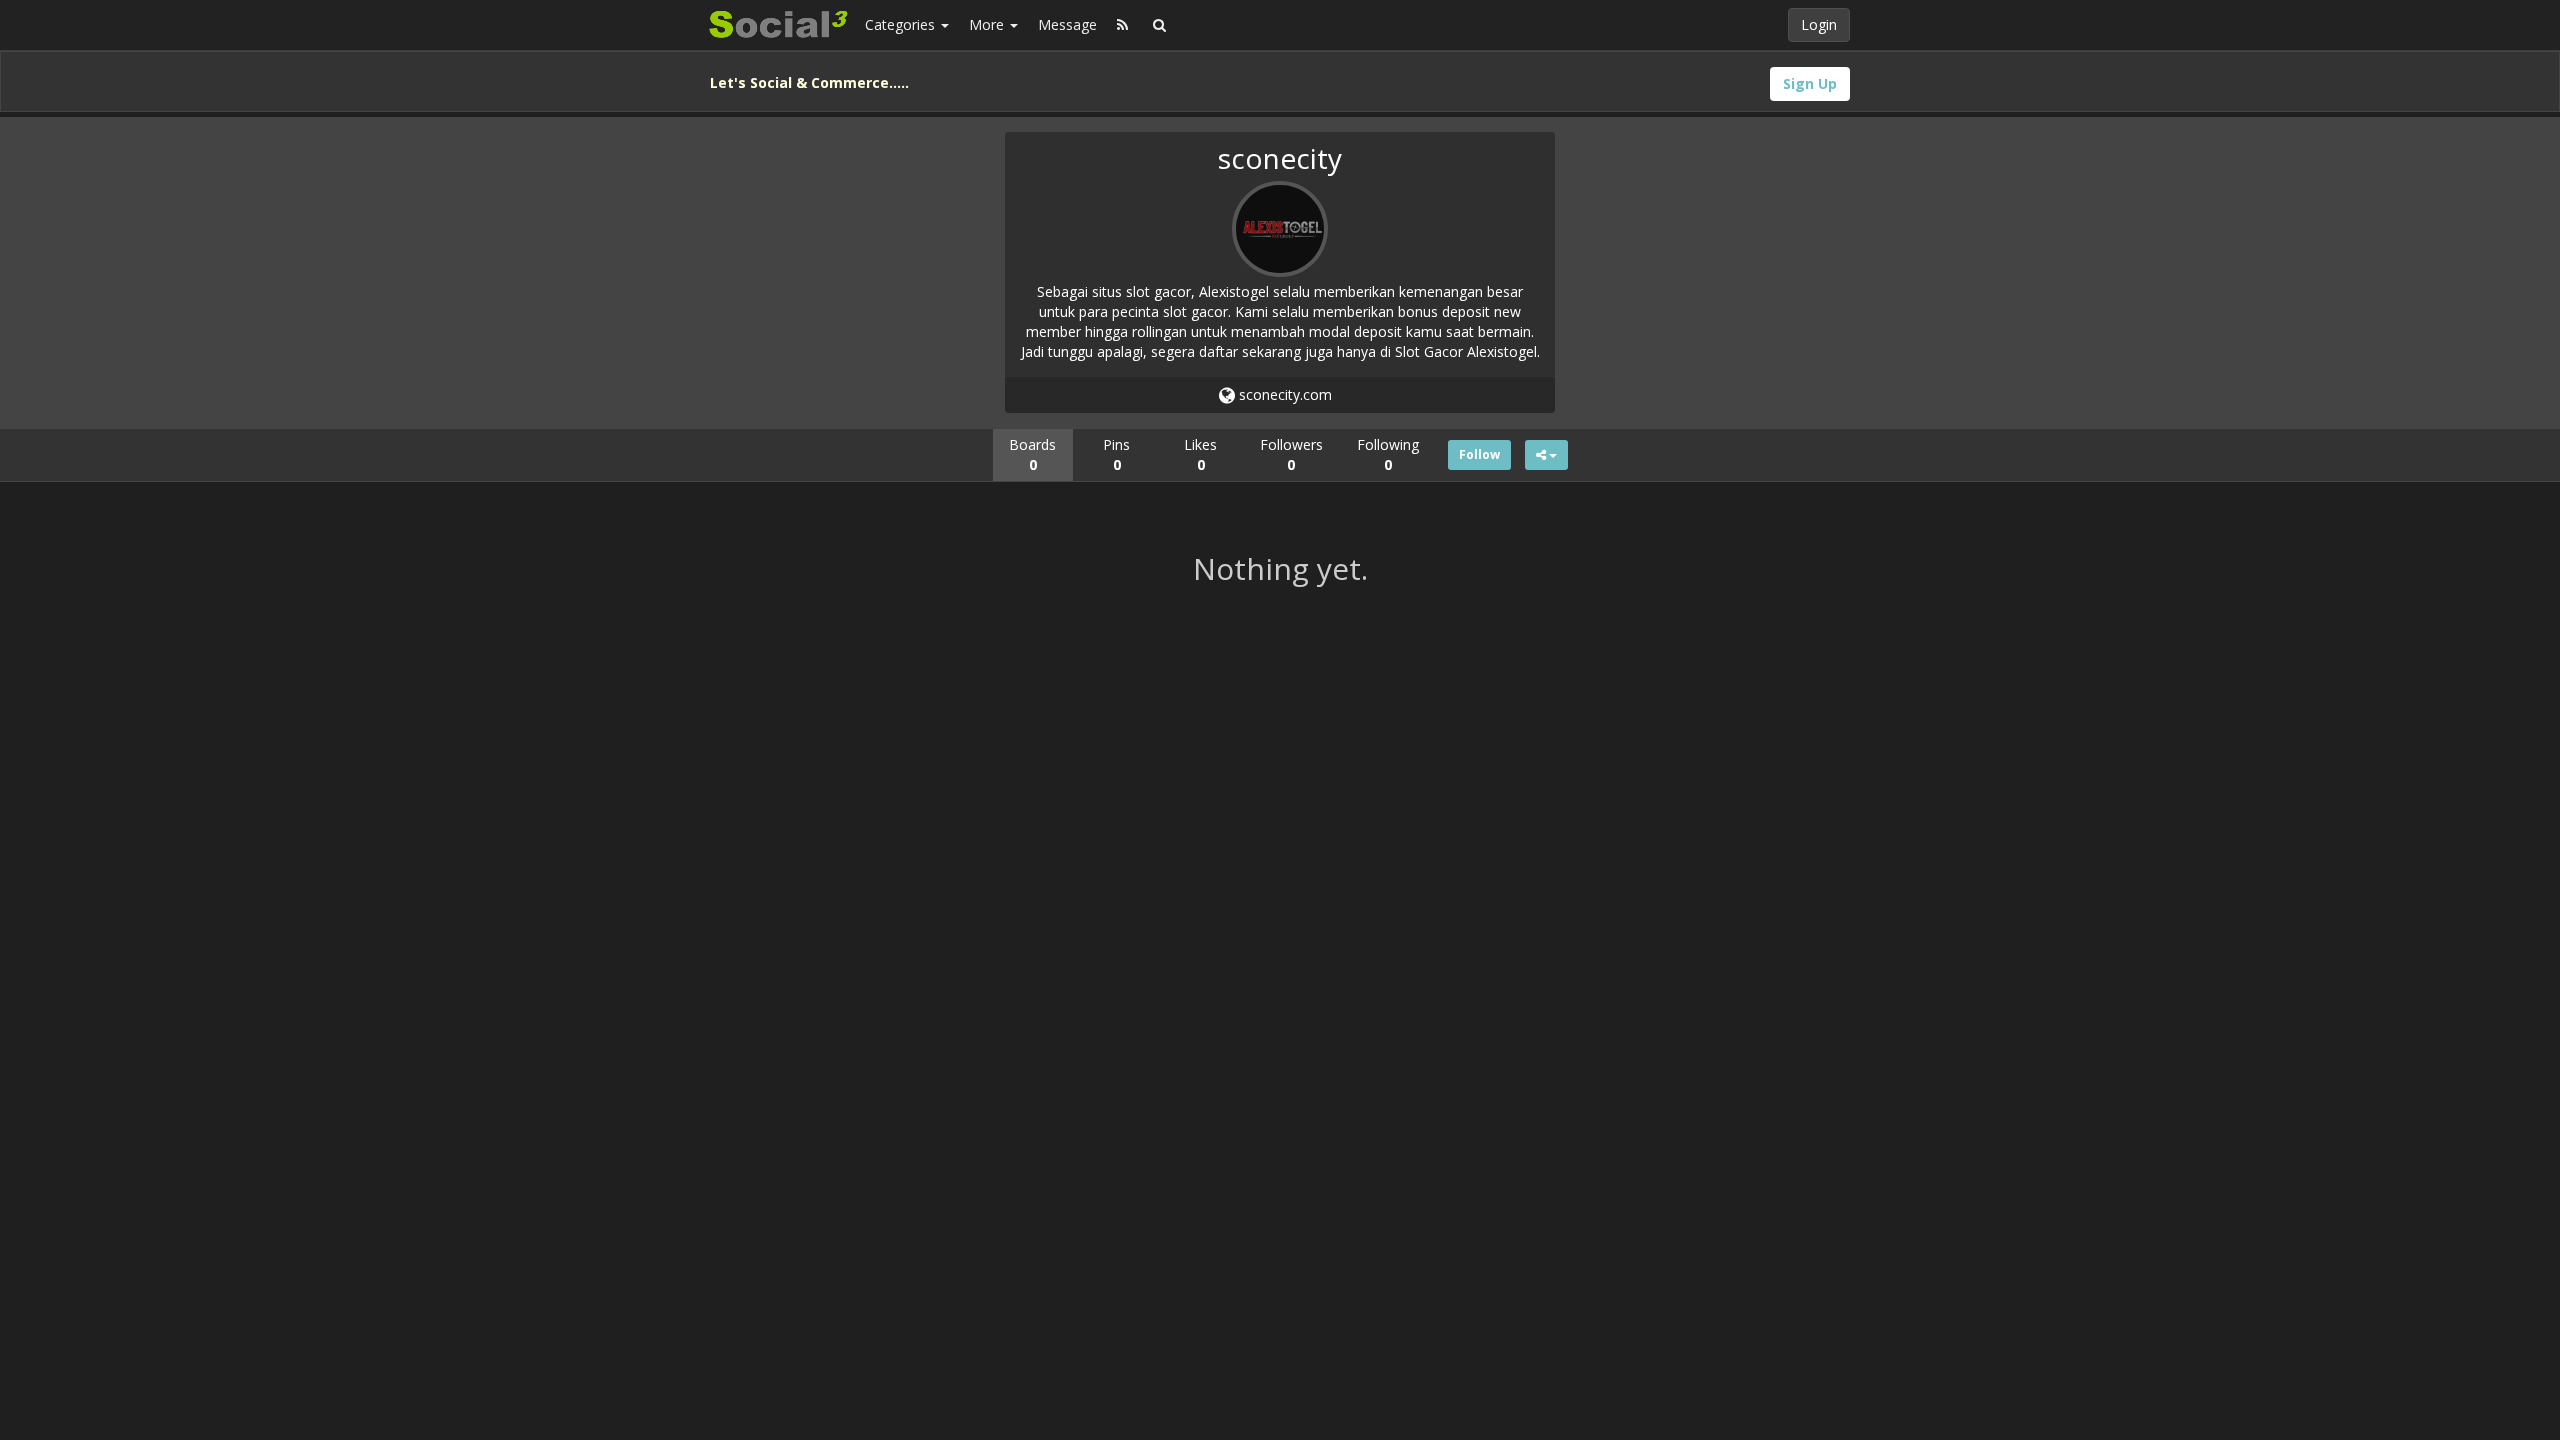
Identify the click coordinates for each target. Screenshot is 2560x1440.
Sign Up (1810, 83)
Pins (1116, 454)
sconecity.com (1283, 394)
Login (1819, 24)
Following (1388, 454)
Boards (1032, 454)
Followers (1291, 454)
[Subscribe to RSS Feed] (1122, 25)
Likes (1200, 454)
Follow (1479, 454)
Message (1067, 24)
